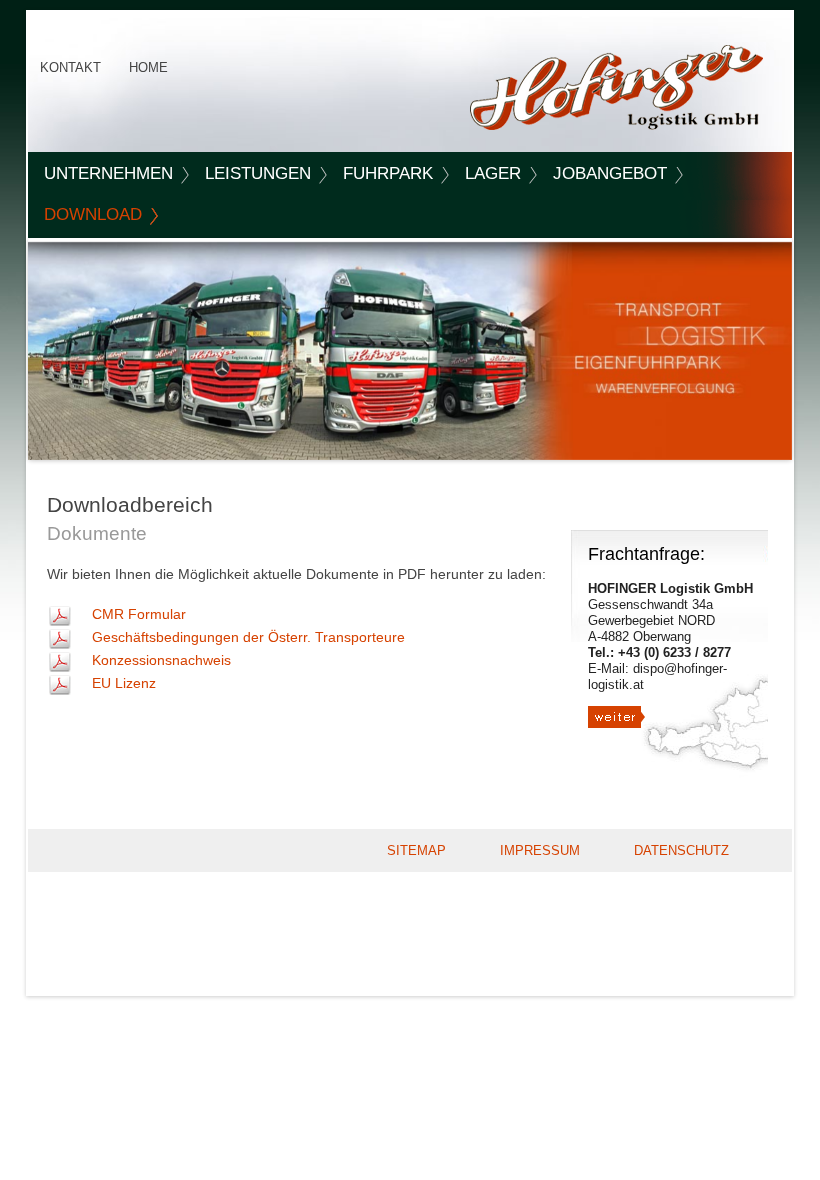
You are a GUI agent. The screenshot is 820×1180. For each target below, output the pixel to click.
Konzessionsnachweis (161, 660)
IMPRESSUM (540, 850)
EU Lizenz (124, 683)
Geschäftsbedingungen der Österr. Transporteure (248, 637)
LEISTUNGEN (258, 173)
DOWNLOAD (93, 214)
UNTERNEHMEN (108, 173)
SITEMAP (416, 850)
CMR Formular (139, 614)
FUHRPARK (388, 173)
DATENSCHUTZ (681, 850)
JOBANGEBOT (610, 173)
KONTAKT (70, 67)
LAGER (493, 173)
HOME (148, 67)
